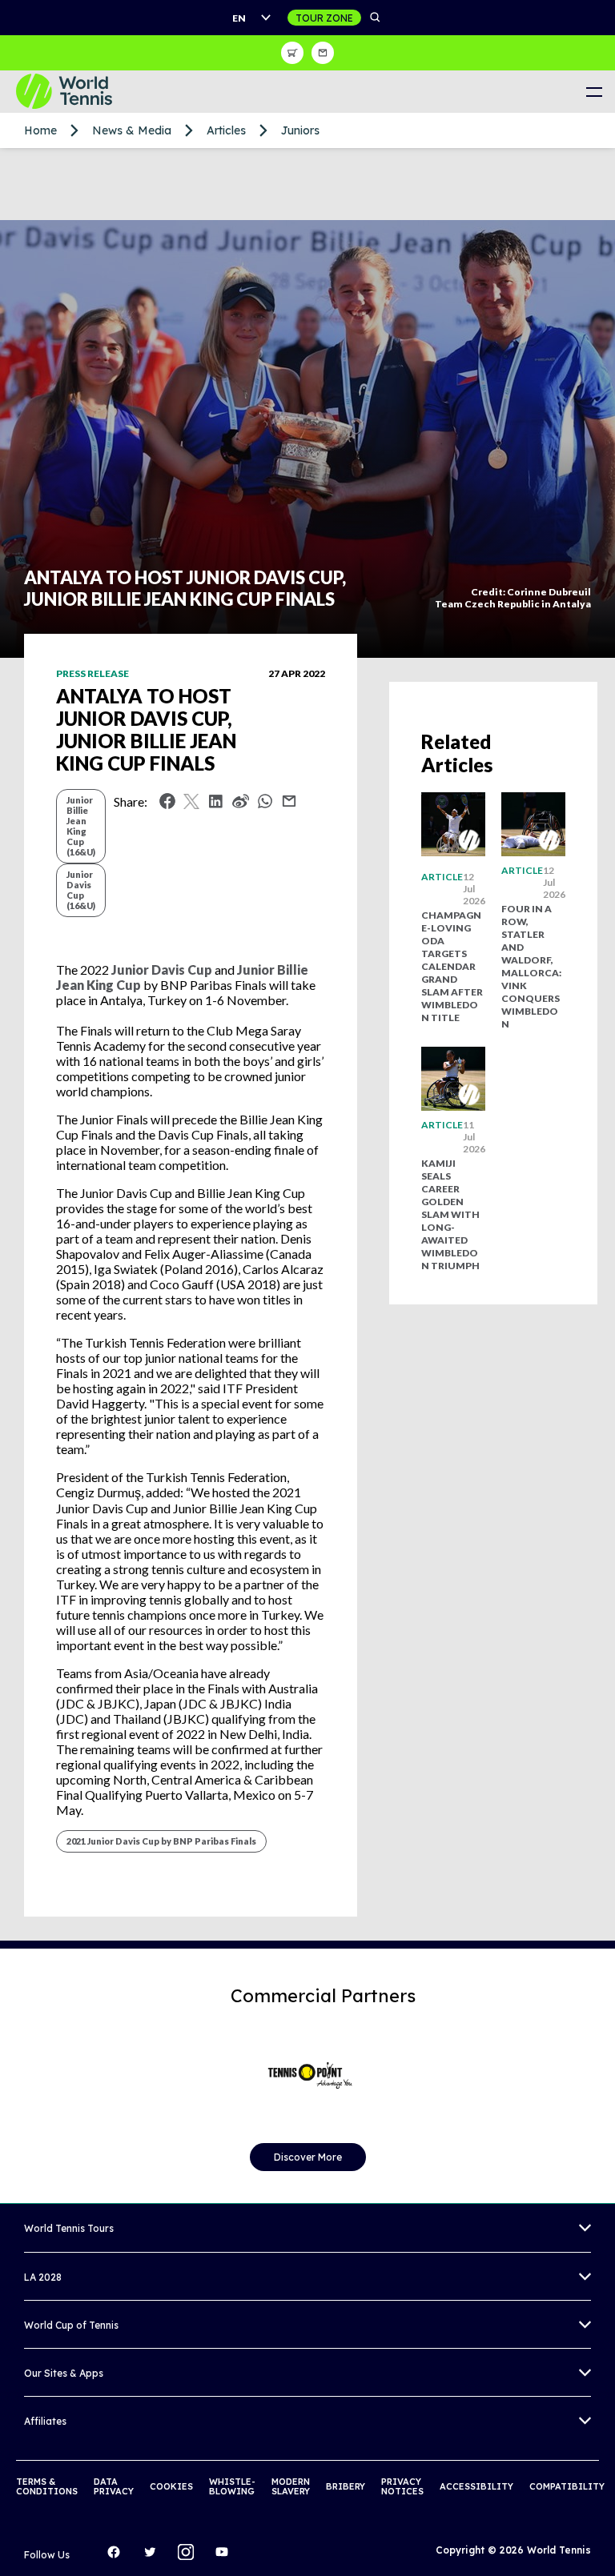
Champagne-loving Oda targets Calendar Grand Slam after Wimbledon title (452, 966)
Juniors (300, 130)
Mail (289, 801)
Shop (292, 53)
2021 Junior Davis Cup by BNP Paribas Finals (161, 1841)
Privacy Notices (402, 2486)
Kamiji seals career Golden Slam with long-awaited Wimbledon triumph (450, 1214)
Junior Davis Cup (162, 970)
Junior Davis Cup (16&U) (81, 890)
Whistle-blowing (232, 2486)
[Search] (376, 18)
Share (269, 805)
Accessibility (476, 2486)
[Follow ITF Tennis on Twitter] (154, 2556)
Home (40, 130)
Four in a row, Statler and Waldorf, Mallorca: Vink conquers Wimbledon (531, 966)
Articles (226, 130)
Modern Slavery (291, 2486)
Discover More (308, 2157)
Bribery (346, 2486)
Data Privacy (114, 2486)
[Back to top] (601, 2546)
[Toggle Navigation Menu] (594, 92)
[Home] (76, 92)
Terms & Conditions (47, 2486)
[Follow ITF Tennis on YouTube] (226, 2556)
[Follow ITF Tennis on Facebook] (118, 2556)
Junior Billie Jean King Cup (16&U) (81, 826)
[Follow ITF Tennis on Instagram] (190, 2556)
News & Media (132, 130)
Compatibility (567, 2486)
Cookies (171, 2486)
